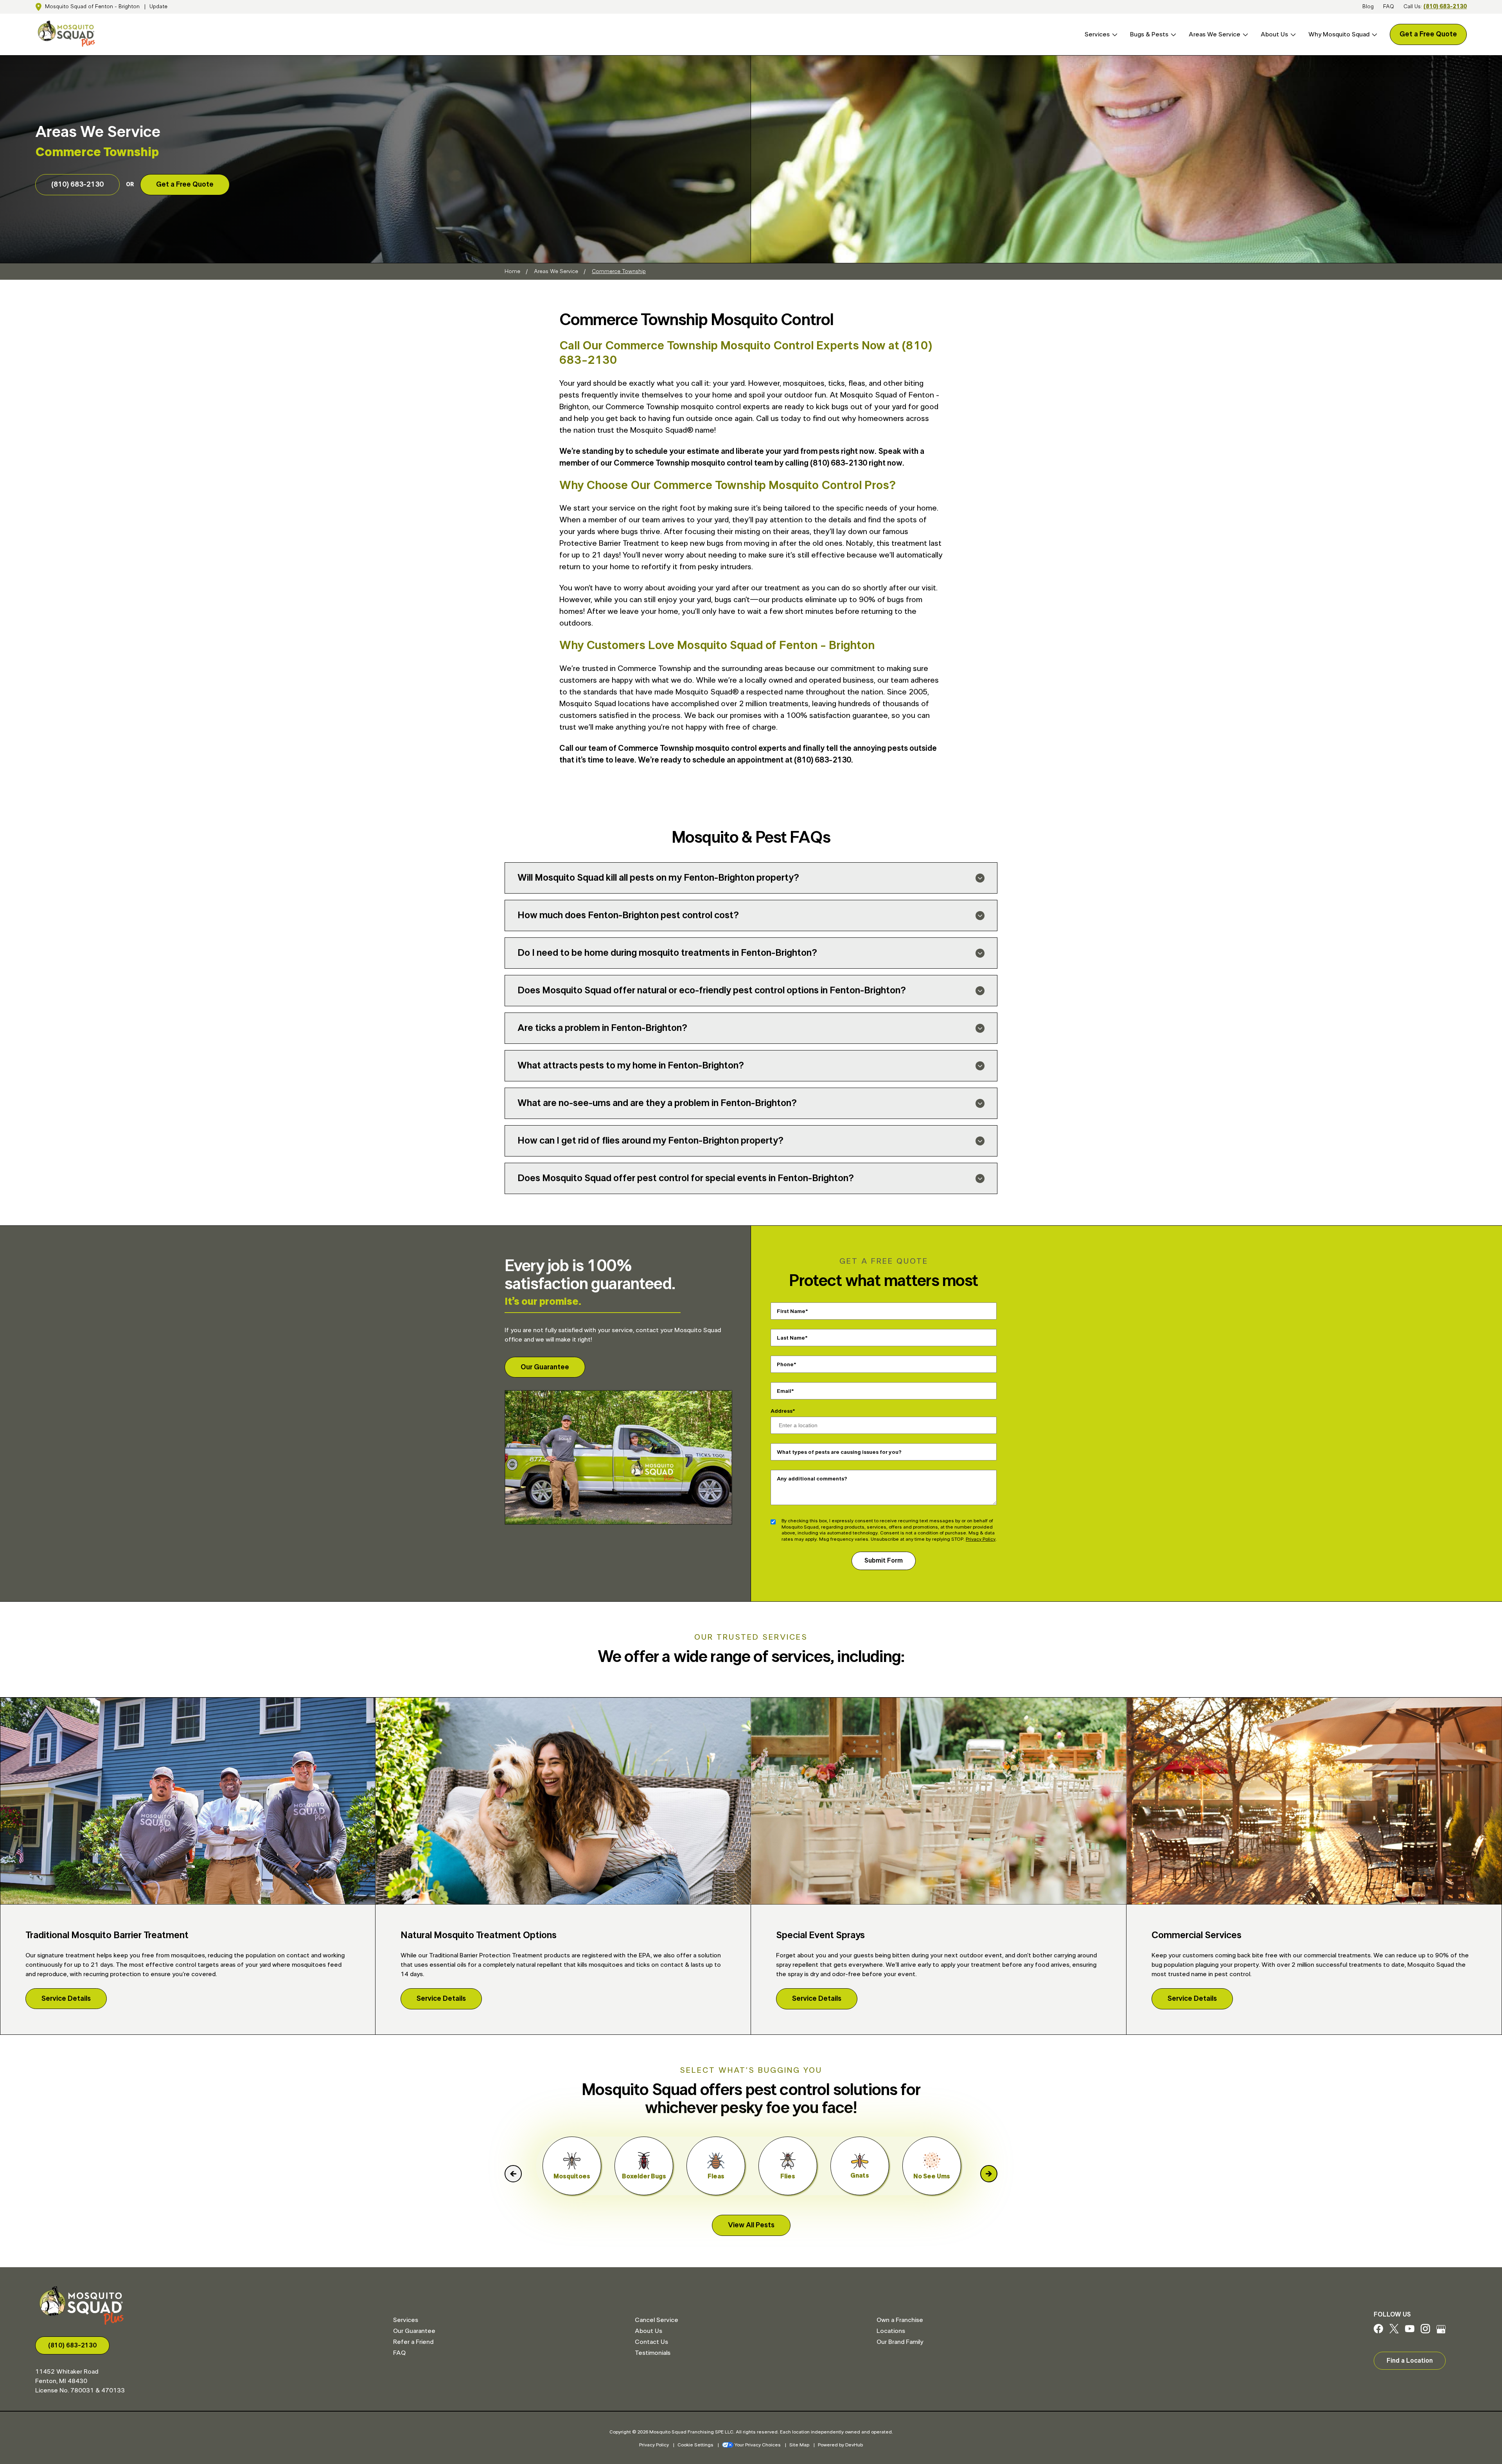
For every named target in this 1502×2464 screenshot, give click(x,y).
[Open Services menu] (1114, 35)
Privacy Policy (981, 1539)
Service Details (66, 1999)
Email (784, 1391)
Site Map (799, 2445)
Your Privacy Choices (758, 2445)
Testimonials (653, 2353)
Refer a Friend (413, 2342)
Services (1097, 34)
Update (158, 7)
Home (512, 272)
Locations (891, 2331)
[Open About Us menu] (1292, 35)
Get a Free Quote (1428, 34)
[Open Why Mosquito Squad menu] (1373, 35)
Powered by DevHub (840, 2445)
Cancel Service (657, 2320)
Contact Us (651, 2342)
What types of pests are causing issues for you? (839, 1452)
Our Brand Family (900, 2342)
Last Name (791, 1338)
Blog (1368, 7)
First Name (791, 1311)
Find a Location (1410, 2361)
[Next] (989, 2174)
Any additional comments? (812, 1478)
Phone (785, 1364)
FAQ (1389, 7)
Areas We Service (1215, 34)
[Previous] (513, 2174)
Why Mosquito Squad (1339, 34)
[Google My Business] (1441, 2331)
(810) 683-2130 (1445, 7)
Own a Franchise (900, 2320)
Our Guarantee (545, 1367)
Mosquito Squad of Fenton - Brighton (92, 7)
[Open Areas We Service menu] (1244, 35)
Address (782, 1411)
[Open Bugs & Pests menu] (1172, 35)
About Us (1274, 34)
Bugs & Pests (1149, 34)
